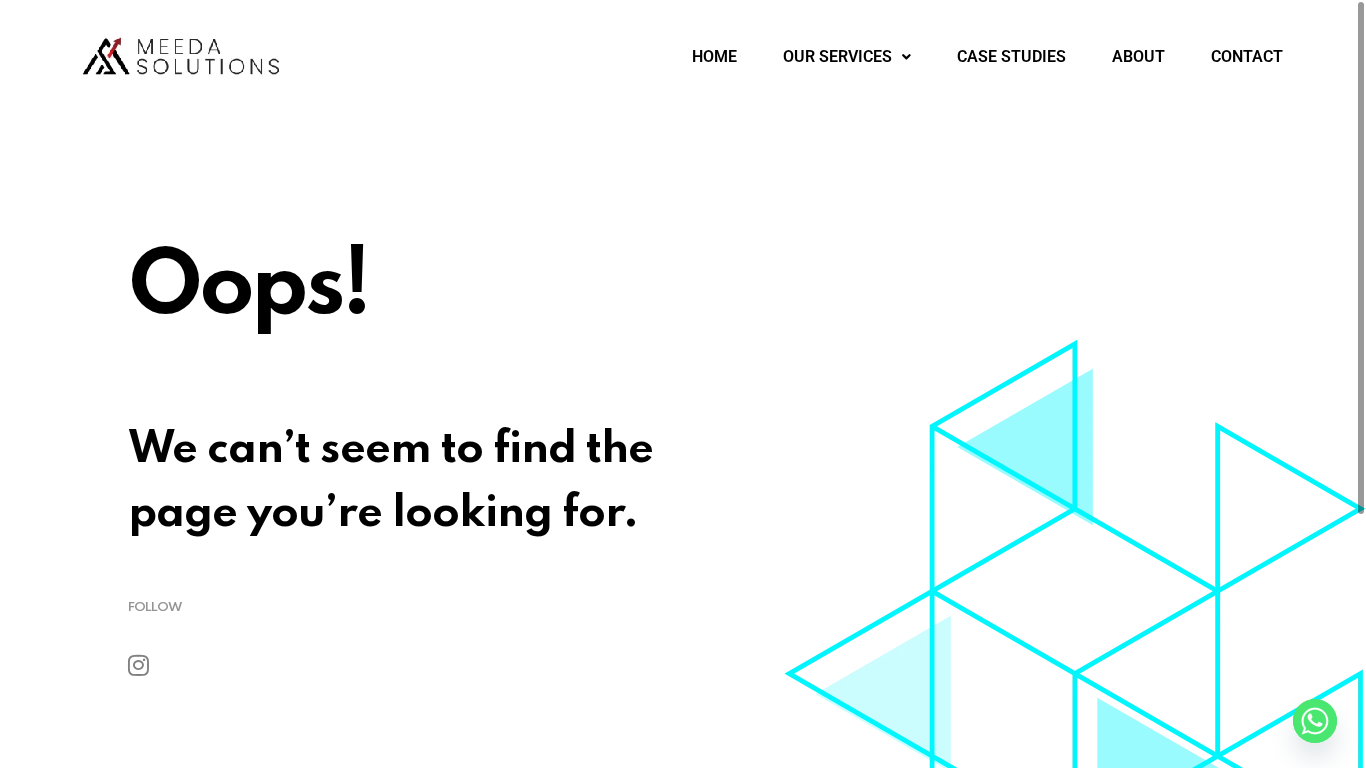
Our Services (837, 56)
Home (714, 56)
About (1138, 56)
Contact (1247, 56)
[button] (847, 57)
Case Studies (1011, 56)
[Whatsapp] (1315, 721)
